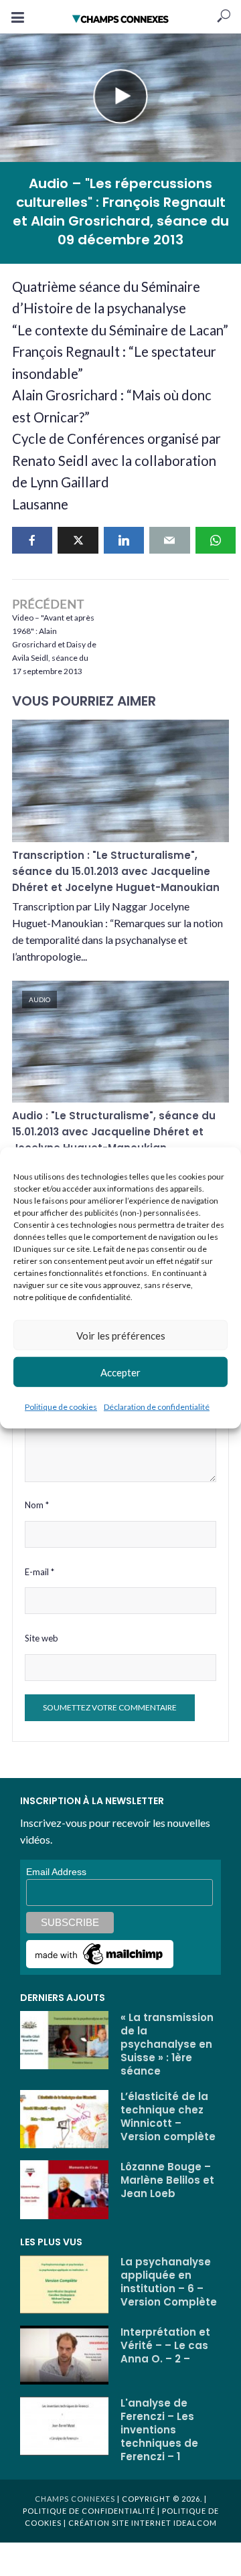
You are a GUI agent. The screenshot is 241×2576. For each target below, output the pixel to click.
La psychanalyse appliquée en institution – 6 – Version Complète (169, 2282)
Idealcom (195, 2523)
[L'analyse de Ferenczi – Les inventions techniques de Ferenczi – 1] (64, 2426)
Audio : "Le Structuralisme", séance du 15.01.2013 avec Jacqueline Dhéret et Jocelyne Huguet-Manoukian (114, 1132)
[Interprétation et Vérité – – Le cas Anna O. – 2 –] (64, 2355)
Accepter (120, 1372)
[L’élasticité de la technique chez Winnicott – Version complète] (64, 2119)
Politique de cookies (61, 1407)
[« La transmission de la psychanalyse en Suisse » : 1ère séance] (64, 2040)
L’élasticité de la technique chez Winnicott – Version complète (168, 2117)
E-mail (39, 1572)
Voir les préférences (121, 1335)
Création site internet (120, 2523)
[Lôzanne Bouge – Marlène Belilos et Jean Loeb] (64, 2190)
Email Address (56, 1872)
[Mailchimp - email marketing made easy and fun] (100, 1953)
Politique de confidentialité (89, 2511)
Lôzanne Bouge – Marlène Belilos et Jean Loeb (167, 2180)
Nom (37, 1505)
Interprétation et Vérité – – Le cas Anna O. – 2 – (165, 2346)
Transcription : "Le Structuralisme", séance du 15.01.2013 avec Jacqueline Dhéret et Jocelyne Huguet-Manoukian (116, 871)
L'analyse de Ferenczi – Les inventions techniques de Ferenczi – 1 (159, 2430)
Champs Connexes (75, 2499)
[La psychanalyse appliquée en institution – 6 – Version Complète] (64, 2285)
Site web (42, 1638)
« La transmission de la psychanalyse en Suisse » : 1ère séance (167, 2044)
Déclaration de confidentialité (157, 1407)
